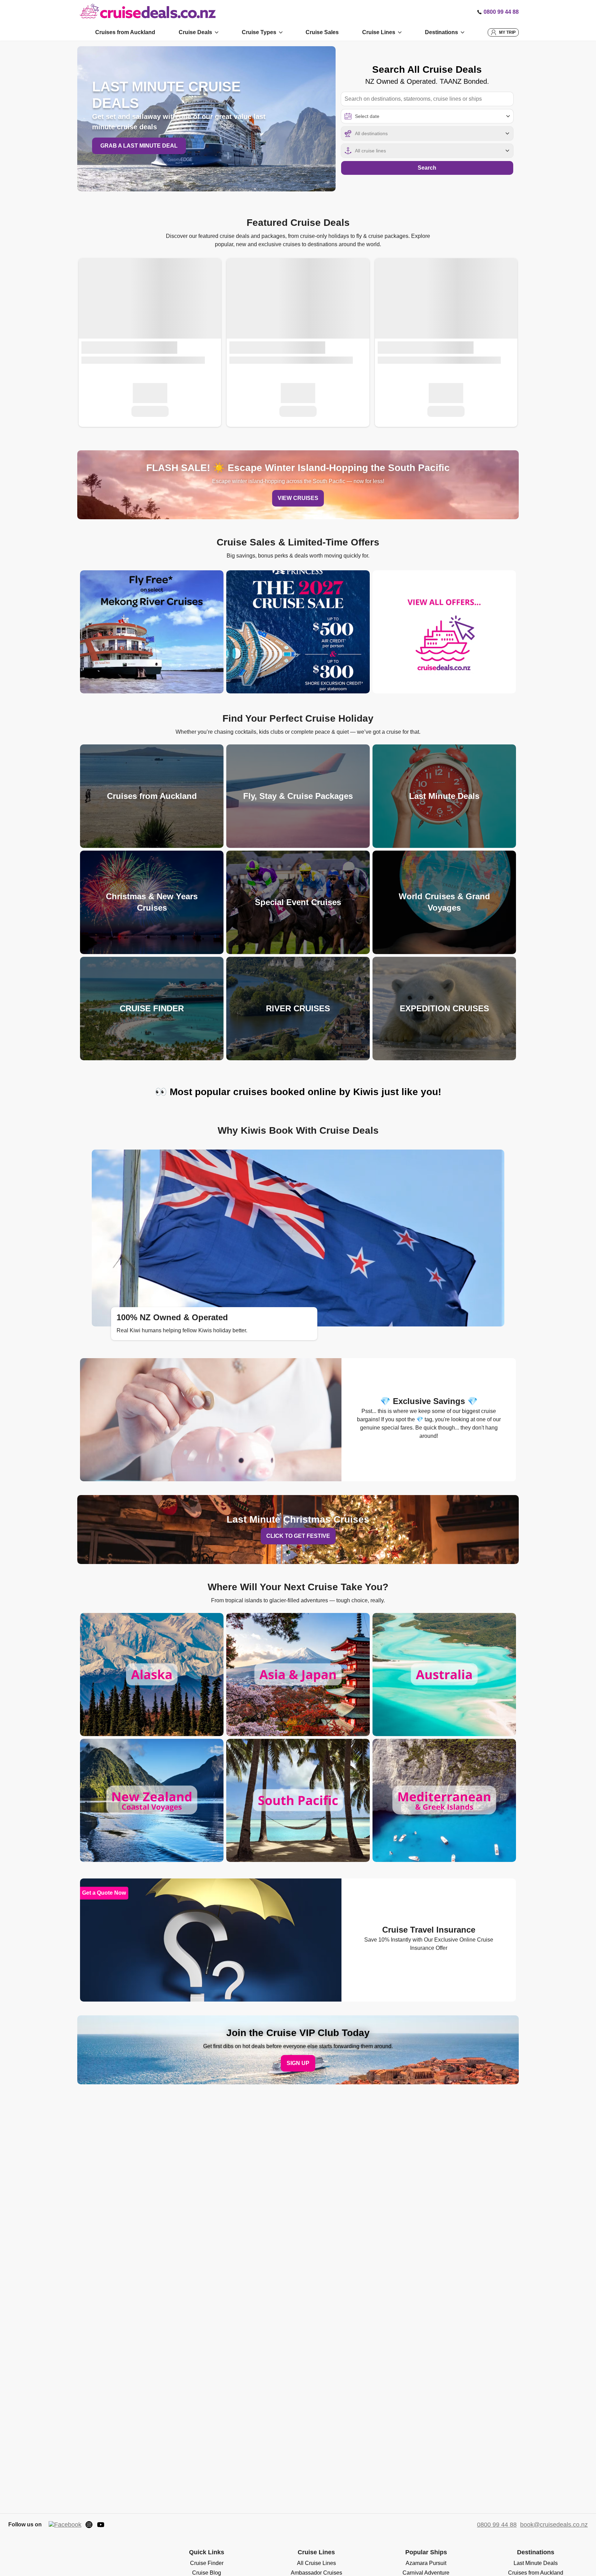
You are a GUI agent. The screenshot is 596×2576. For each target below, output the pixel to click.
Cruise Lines (379, 32)
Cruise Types (259, 32)
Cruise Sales (322, 32)
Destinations (441, 32)
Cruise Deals (195, 32)
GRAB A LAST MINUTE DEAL (139, 146)
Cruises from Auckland (125, 32)
